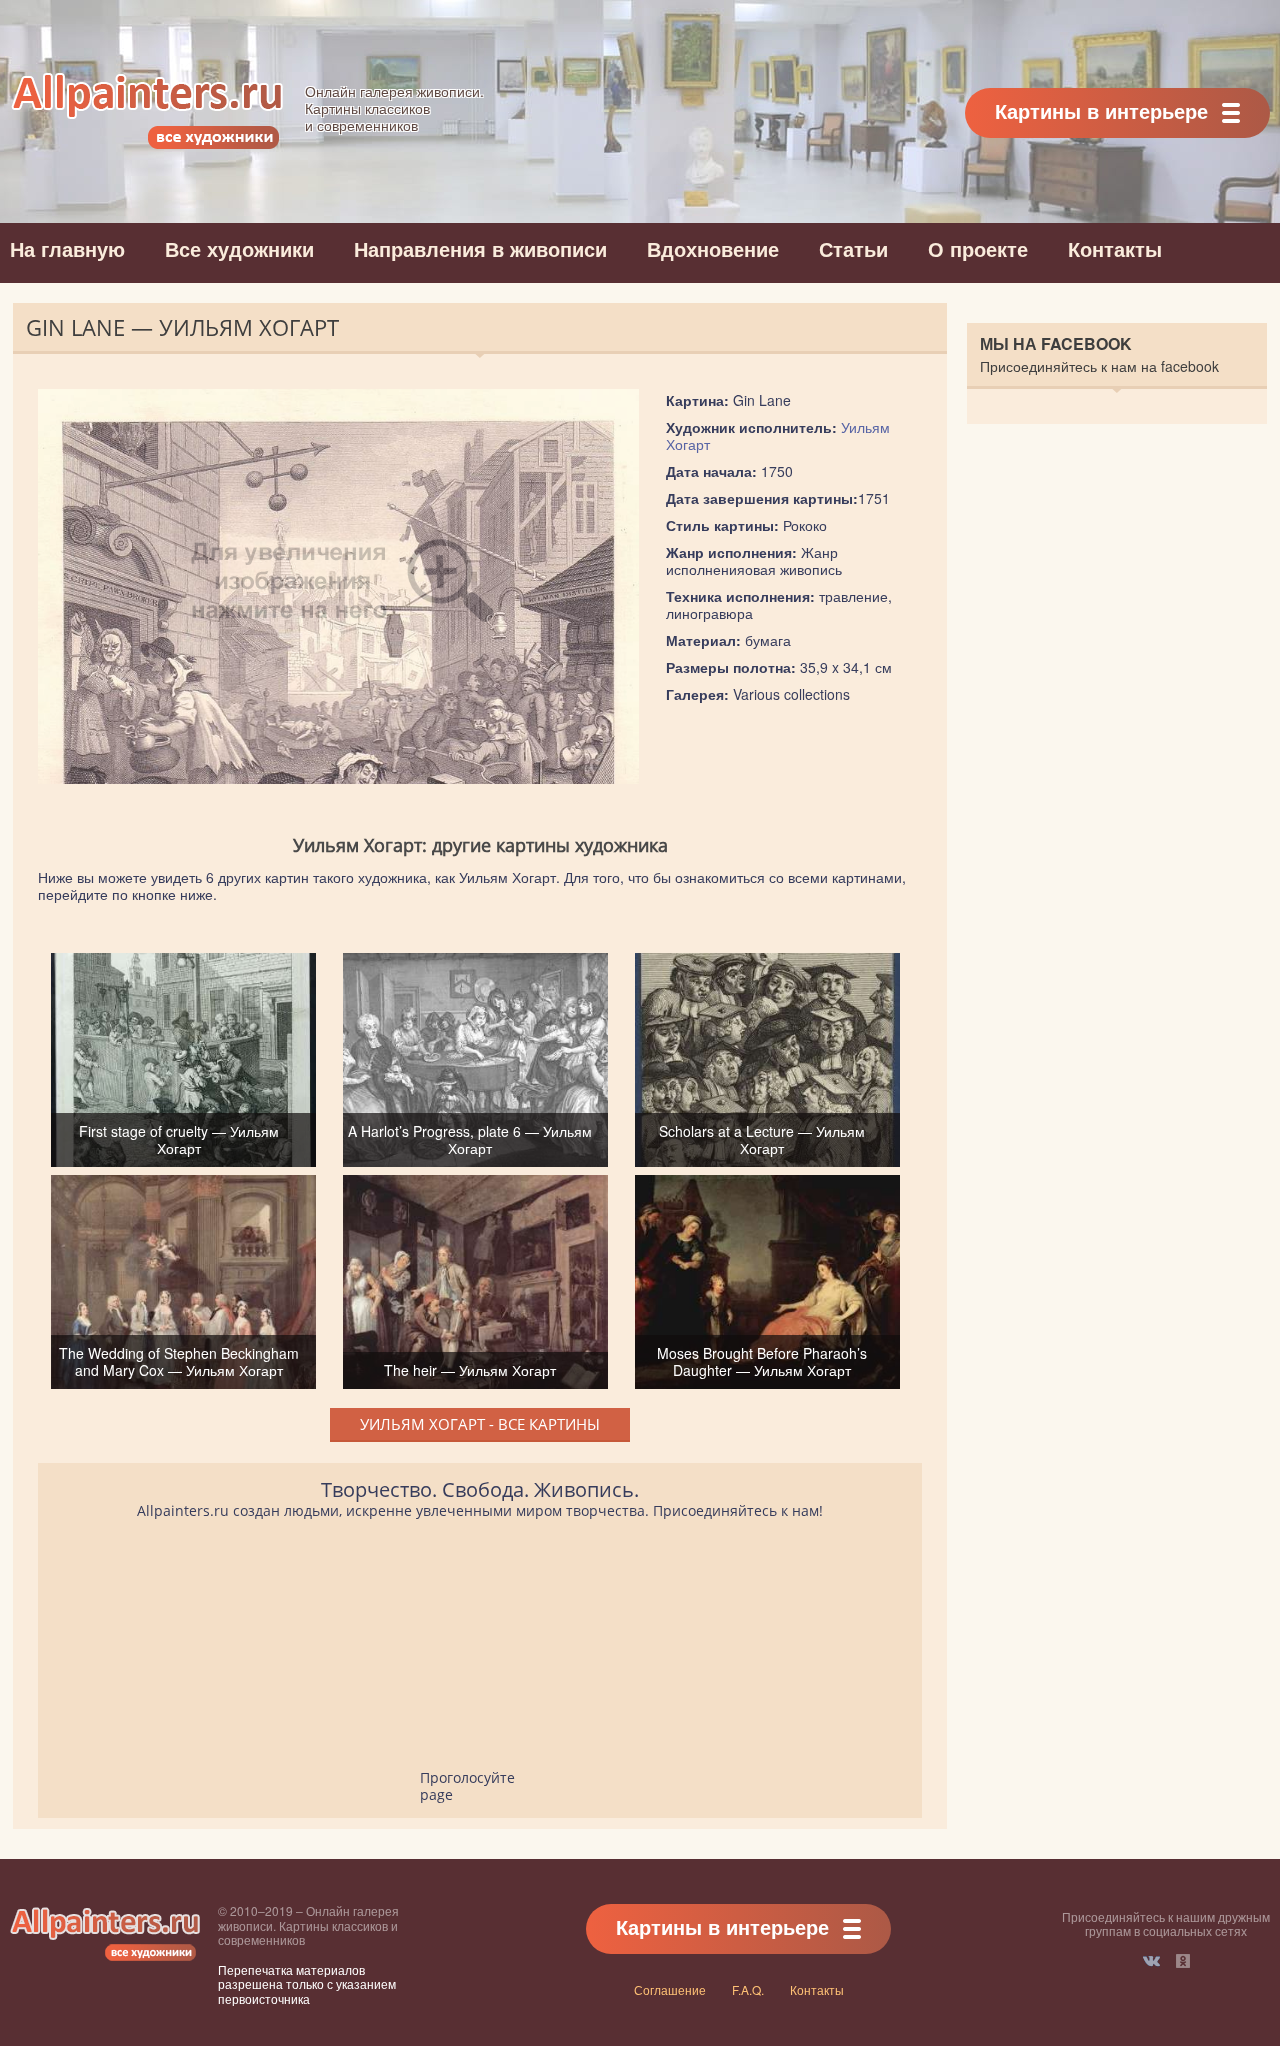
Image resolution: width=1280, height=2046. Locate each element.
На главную (67, 248)
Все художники (239, 248)
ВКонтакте (1151, 1961)
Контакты (1115, 248)
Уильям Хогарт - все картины (480, 1424)
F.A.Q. (748, 1989)
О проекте (978, 248)
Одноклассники (1183, 1961)
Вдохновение (713, 248)
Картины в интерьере (1101, 110)
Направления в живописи (480, 248)
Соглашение (670, 1989)
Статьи (853, 248)
